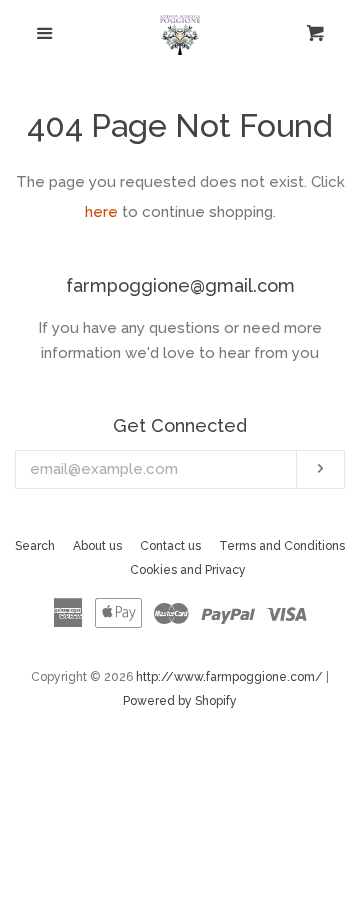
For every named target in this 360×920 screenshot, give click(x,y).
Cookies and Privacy (188, 570)
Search (35, 546)
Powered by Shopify (180, 701)
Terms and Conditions (282, 546)
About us (97, 546)
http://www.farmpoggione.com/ (229, 677)
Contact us (170, 546)
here (101, 212)
